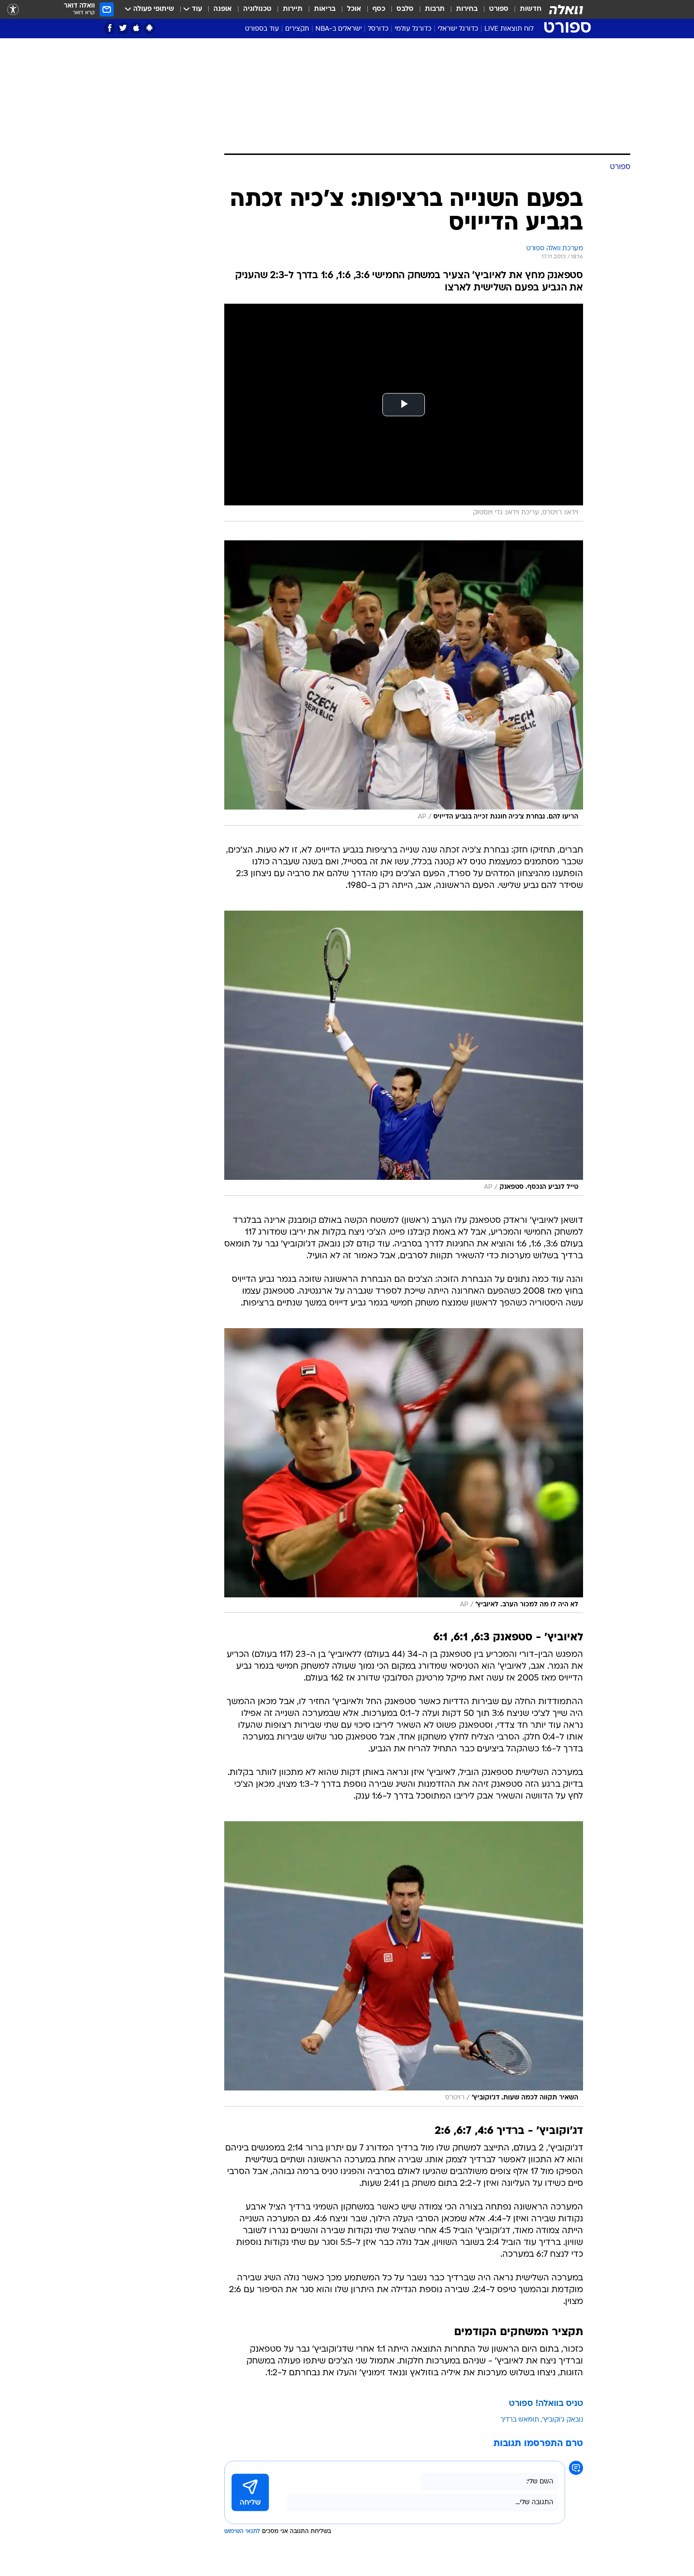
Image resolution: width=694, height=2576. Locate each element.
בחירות (467, 9)
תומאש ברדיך (520, 2420)
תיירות (293, 9)
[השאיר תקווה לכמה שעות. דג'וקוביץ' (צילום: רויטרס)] (404, 1964)
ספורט (499, 9)
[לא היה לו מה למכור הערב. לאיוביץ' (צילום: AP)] (404, 1471)
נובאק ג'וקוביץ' (563, 2420)
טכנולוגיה (257, 9)
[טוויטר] (123, 28)
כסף (379, 9)
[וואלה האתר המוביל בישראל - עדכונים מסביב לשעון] (566, 9)
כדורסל (378, 29)
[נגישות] (13, 10)
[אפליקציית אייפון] (136, 28)
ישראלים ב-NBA (339, 29)
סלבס (405, 9)
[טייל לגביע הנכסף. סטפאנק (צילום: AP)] (404, 1053)
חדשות (531, 9)
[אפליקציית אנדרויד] (149, 28)
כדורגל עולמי (413, 29)
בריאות (325, 9)
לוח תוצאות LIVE (509, 29)
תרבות (435, 9)
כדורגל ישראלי (458, 29)
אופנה (223, 9)
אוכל (354, 9)
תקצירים (297, 29)
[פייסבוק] (110, 28)
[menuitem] (525, 9)
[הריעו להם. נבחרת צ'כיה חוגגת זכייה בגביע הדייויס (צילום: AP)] (404, 683)
